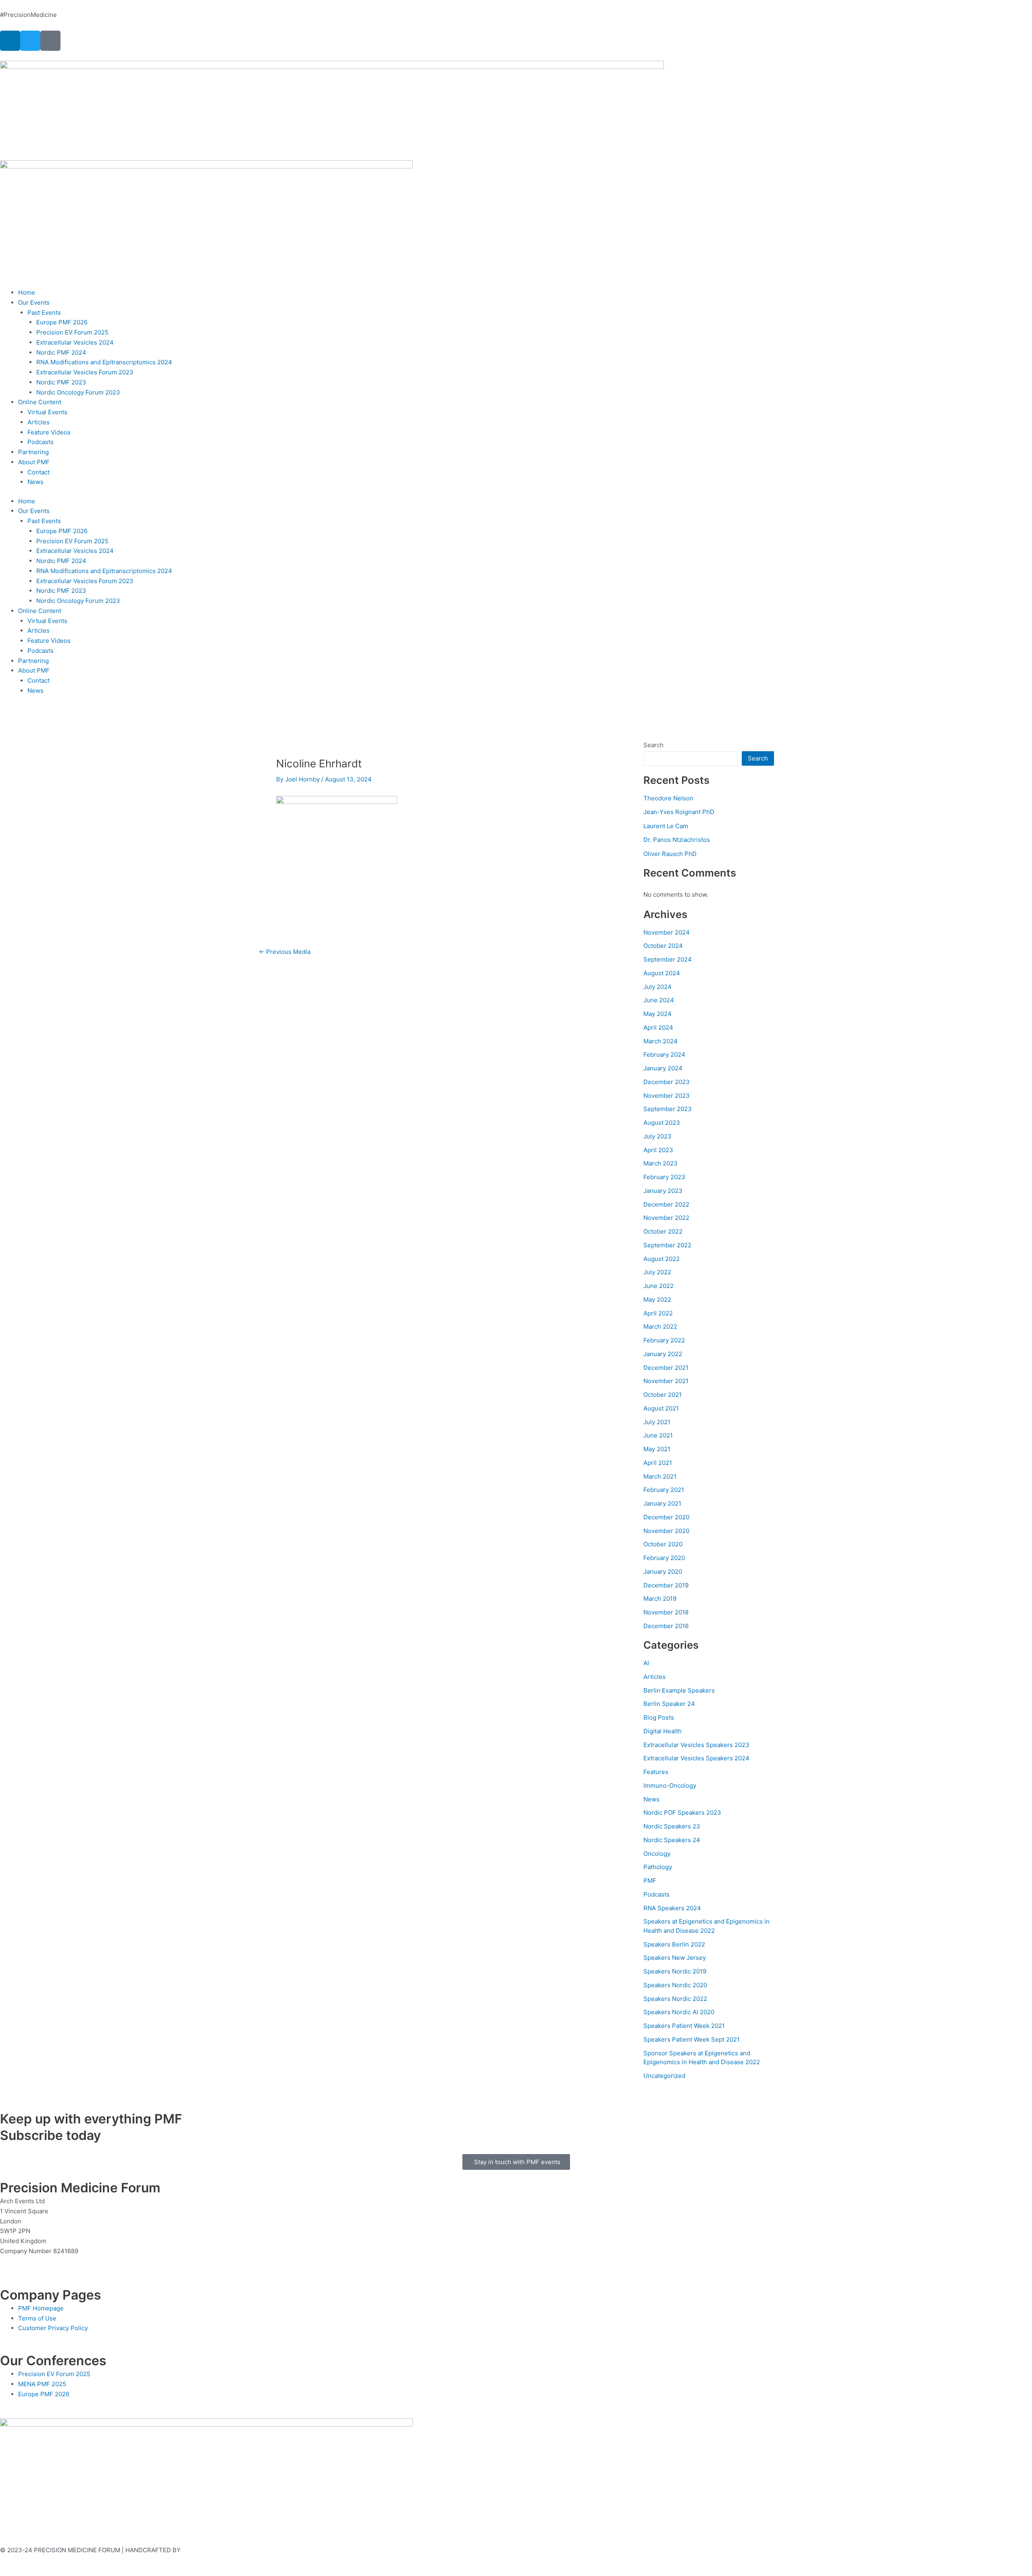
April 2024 (658, 1027)
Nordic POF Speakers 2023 (682, 1813)
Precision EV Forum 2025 (72, 332)
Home (27, 292)
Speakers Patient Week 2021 (684, 2026)
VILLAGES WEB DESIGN (216, 2550)
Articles (38, 422)
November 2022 (666, 1218)
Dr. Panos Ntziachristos (677, 840)
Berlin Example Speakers (679, 1690)
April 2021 (658, 1463)
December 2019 (666, 1585)
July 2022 (657, 1272)
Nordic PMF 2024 (61, 352)
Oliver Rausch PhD (670, 854)
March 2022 (660, 1326)
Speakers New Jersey (675, 1958)
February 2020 (664, 1558)
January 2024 (663, 1068)
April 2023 (658, 1150)
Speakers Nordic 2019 (675, 1971)
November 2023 (667, 1096)
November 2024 (667, 932)
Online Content (40, 402)
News (35, 482)
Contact (38, 472)
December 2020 (666, 1517)
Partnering (33, 452)
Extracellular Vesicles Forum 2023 (85, 372)
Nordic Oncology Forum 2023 (78, 392)
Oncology (657, 1854)
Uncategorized (664, 2076)
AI (646, 1663)
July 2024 (657, 987)
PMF (650, 1881)
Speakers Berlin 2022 (674, 1944)
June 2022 (659, 1286)
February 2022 (664, 1340)
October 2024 (663, 946)
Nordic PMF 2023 (61, 382)
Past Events (44, 313)
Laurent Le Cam (666, 826)
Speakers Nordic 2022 (675, 1999)
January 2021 (662, 1503)
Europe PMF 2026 (62, 322)
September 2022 (667, 1245)
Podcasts (41, 442)
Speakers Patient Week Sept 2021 (692, 2039)
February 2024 (664, 1054)
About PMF (34, 462)
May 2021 (657, 1449)
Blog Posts (659, 1717)
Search (653, 745)
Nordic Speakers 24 (672, 1840)
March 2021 (660, 1476)
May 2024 (657, 1014)
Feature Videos (49, 432)
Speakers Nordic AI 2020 (679, 2012)
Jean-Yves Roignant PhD (679, 812)
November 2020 (666, 1531)
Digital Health (663, 1731)
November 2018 (666, 1612)
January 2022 (663, 1354)
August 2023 (662, 1123)
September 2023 (668, 1109)
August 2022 (662, 1259)
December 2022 (666, 1204)
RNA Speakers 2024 (672, 1908)
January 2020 (663, 1572)
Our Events (34, 302)
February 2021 (664, 1490)
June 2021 (658, 1435)
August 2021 (661, 1408)
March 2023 (661, 1163)
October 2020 (663, 1544)
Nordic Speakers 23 (672, 1826)
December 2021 (666, 1368)
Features (656, 1772)
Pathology (658, 1867)
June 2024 (659, 1000)
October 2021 (663, 1395)
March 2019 (660, 1599)
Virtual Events (47, 412)
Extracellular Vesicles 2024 (75, 342)
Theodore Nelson (668, 798)
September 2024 (668, 959)
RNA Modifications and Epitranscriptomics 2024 (104, 362)
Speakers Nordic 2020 (675, 1985)
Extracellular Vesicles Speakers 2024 (696, 1758)
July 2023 (657, 1136)
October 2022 (663, 1231)
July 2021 (657, 1422)
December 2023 (667, 1082)
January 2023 (663, 1191)
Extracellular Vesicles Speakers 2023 (696, 1745)
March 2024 (661, 1041)
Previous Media (285, 952)
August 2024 (662, 973)
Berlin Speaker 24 (669, 1704)
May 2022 (657, 1299)
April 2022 (658, 1313)
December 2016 (666, 1626)
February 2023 (664, 1177)
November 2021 (666, 1381)
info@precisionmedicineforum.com (52, 2261)
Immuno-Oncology (670, 1786)
